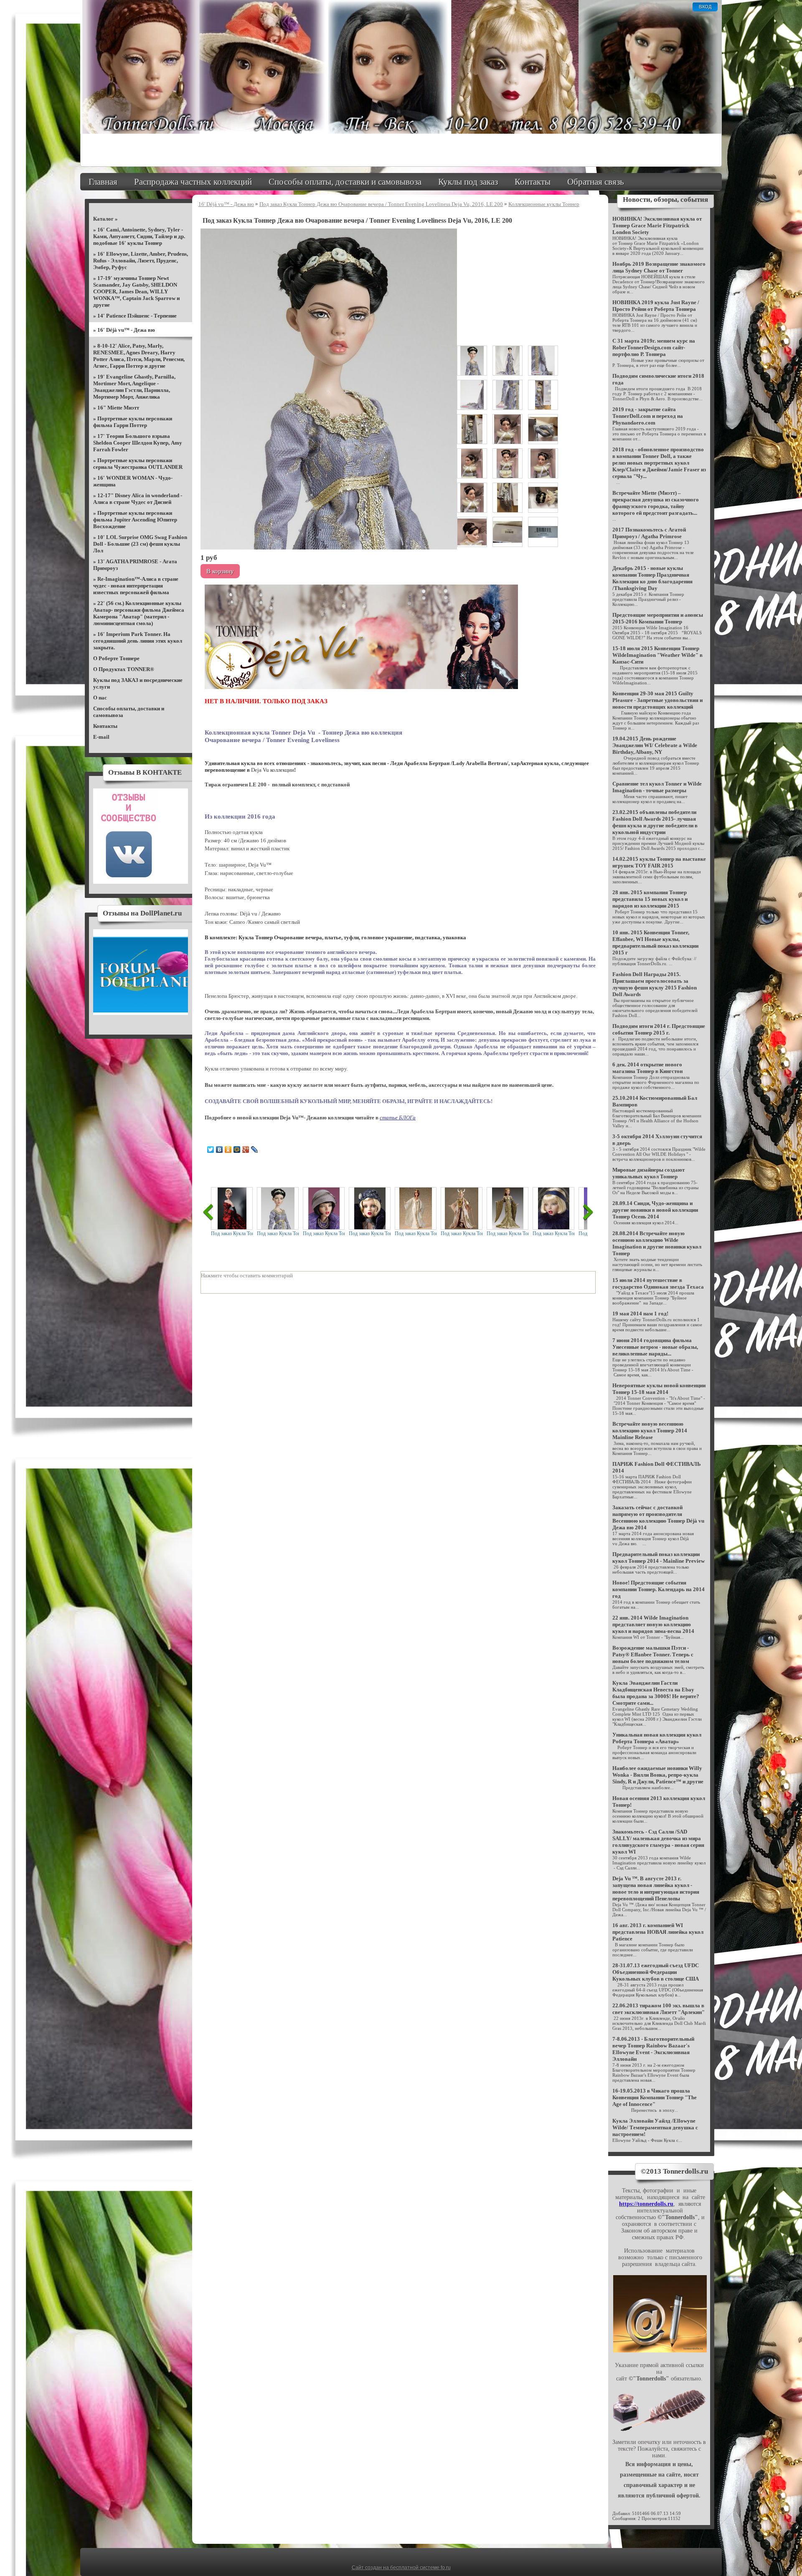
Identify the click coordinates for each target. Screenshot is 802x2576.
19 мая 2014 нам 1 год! (640, 1313)
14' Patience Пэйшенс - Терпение (137, 316)
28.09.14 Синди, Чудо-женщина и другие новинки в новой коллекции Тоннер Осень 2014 (655, 1210)
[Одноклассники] (228, 1149)
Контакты (533, 182)
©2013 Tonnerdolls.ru (674, 2171)
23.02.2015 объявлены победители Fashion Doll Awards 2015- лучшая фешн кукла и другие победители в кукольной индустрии (655, 822)
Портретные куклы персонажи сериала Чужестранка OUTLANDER (138, 464)
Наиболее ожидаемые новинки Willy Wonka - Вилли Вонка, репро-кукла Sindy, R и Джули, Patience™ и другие (658, 1775)
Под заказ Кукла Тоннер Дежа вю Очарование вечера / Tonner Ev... (278, 1233)
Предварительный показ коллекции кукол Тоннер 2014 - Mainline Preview (659, 1558)
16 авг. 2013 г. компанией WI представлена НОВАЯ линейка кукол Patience (658, 1932)
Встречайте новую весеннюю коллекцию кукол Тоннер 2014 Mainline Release (650, 1430)
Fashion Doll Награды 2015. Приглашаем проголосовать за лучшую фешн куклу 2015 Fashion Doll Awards (655, 984)
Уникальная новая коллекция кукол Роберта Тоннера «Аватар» (657, 1738)
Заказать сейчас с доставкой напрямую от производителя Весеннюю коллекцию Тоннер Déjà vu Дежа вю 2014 (658, 1517)
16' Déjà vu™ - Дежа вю (126, 330)
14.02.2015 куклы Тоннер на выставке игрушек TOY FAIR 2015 (659, 862)
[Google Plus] (246, 1149)
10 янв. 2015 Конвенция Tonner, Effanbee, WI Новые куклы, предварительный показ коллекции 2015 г (655, 942)
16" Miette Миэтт (118, 408)
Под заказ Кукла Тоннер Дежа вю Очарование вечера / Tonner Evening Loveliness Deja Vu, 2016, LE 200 (381, 204)
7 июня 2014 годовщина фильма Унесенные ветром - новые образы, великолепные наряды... (655, 1347)
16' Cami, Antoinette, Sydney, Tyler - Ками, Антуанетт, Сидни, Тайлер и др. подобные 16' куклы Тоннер (139, 236)
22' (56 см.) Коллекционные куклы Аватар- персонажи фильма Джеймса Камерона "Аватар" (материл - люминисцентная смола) (139, 613)
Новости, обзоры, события (665, 200)
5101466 (641, 2513)
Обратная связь (596, 182)
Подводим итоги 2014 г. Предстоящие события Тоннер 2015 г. (659, 1029)
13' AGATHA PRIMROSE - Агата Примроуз (135, 565)
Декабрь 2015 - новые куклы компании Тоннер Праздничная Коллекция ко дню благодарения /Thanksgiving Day (652, 578)
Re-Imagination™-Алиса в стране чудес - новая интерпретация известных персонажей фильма (136, 586)
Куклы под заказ (468, 182)
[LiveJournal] (255, 1149)
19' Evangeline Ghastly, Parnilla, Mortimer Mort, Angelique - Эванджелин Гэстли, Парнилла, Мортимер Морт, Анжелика (134, 387)
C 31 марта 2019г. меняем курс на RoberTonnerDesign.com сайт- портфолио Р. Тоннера (654, 347)
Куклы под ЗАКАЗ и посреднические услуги (138, 683)
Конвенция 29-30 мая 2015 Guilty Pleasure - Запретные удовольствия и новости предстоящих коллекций (657, 700)
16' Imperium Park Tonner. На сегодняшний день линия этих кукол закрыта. (138, 641)
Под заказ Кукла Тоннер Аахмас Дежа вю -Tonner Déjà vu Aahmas (416, 1233)
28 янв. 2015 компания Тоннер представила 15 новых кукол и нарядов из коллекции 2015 (650, 899)
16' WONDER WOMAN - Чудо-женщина (133, 481)
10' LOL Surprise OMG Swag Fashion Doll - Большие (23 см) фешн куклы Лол (140, 544)
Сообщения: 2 (626, 2518)
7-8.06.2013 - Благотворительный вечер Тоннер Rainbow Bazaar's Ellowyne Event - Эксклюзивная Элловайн (653, 2049)
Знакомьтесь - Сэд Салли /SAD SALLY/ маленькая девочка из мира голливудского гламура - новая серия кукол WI (658, 1842)
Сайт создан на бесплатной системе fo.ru (401, 2568)
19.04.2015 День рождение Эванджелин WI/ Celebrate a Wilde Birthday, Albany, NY (655, 745)
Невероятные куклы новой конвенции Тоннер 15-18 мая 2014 (659, 1389)
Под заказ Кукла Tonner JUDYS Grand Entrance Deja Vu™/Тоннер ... (232, 1233)
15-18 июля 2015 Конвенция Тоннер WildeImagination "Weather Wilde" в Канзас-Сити (657, 655)
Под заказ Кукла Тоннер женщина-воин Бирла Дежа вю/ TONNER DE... (462, 1233)
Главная (103, 182)
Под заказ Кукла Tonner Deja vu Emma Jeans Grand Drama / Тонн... (553, 1233)
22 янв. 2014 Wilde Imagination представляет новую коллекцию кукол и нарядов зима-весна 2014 (653, 1624)
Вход (705, 7)
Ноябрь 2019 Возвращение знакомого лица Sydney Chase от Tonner (659, 267)
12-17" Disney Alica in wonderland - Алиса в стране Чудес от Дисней (138, 499)
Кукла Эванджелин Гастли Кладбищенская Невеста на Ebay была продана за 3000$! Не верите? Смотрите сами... (656, 1693)
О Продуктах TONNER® (124, 669)
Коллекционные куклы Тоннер (544, 204)
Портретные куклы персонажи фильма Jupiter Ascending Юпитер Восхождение (135, 520)
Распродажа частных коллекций (193, 182)
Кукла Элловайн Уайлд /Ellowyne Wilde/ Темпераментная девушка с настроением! (655, 2127)
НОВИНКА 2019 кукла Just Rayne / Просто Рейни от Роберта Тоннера (656, 306)
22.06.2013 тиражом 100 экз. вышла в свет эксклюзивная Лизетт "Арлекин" (659, 2009)
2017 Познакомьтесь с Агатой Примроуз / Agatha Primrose (649, 533)
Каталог (103, 219)
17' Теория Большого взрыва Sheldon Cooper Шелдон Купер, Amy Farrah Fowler (138, 443)
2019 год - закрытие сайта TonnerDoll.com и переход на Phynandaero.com (648, 416)
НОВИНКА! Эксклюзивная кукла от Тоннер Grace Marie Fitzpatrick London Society (657, 225)
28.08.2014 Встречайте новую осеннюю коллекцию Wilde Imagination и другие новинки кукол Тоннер (657, 1243)
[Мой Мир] (237, 1149)
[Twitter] (211, 1149)
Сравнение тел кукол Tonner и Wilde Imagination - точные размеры (657, 787)
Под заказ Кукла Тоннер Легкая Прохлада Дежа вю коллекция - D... (370, 1233)
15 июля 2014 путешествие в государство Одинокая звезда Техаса (658, 1283)
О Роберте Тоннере (116, 658)
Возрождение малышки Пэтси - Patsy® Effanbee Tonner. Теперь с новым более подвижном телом (653, 1654)
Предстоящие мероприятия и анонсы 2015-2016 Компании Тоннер (658, 618)
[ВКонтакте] (220, 1149)
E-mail (101, 737)
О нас (100, 698)
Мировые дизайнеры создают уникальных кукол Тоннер (648, 1173)
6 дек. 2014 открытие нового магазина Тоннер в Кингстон (647, 1068)
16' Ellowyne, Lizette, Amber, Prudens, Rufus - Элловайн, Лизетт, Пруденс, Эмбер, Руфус (141, 261)
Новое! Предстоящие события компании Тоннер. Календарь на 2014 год (659, 1589)
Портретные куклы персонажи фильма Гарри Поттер (133, 422)
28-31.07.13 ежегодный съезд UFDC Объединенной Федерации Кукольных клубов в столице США (656, 1972)
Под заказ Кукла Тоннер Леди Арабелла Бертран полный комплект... (508, 1233)
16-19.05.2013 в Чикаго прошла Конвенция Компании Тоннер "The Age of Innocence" (655, 2097)
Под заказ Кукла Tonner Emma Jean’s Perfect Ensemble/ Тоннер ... (324, 1233)
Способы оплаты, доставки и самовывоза (345, 182)
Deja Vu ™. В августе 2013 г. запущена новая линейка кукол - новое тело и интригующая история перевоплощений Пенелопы (656, 1888)
